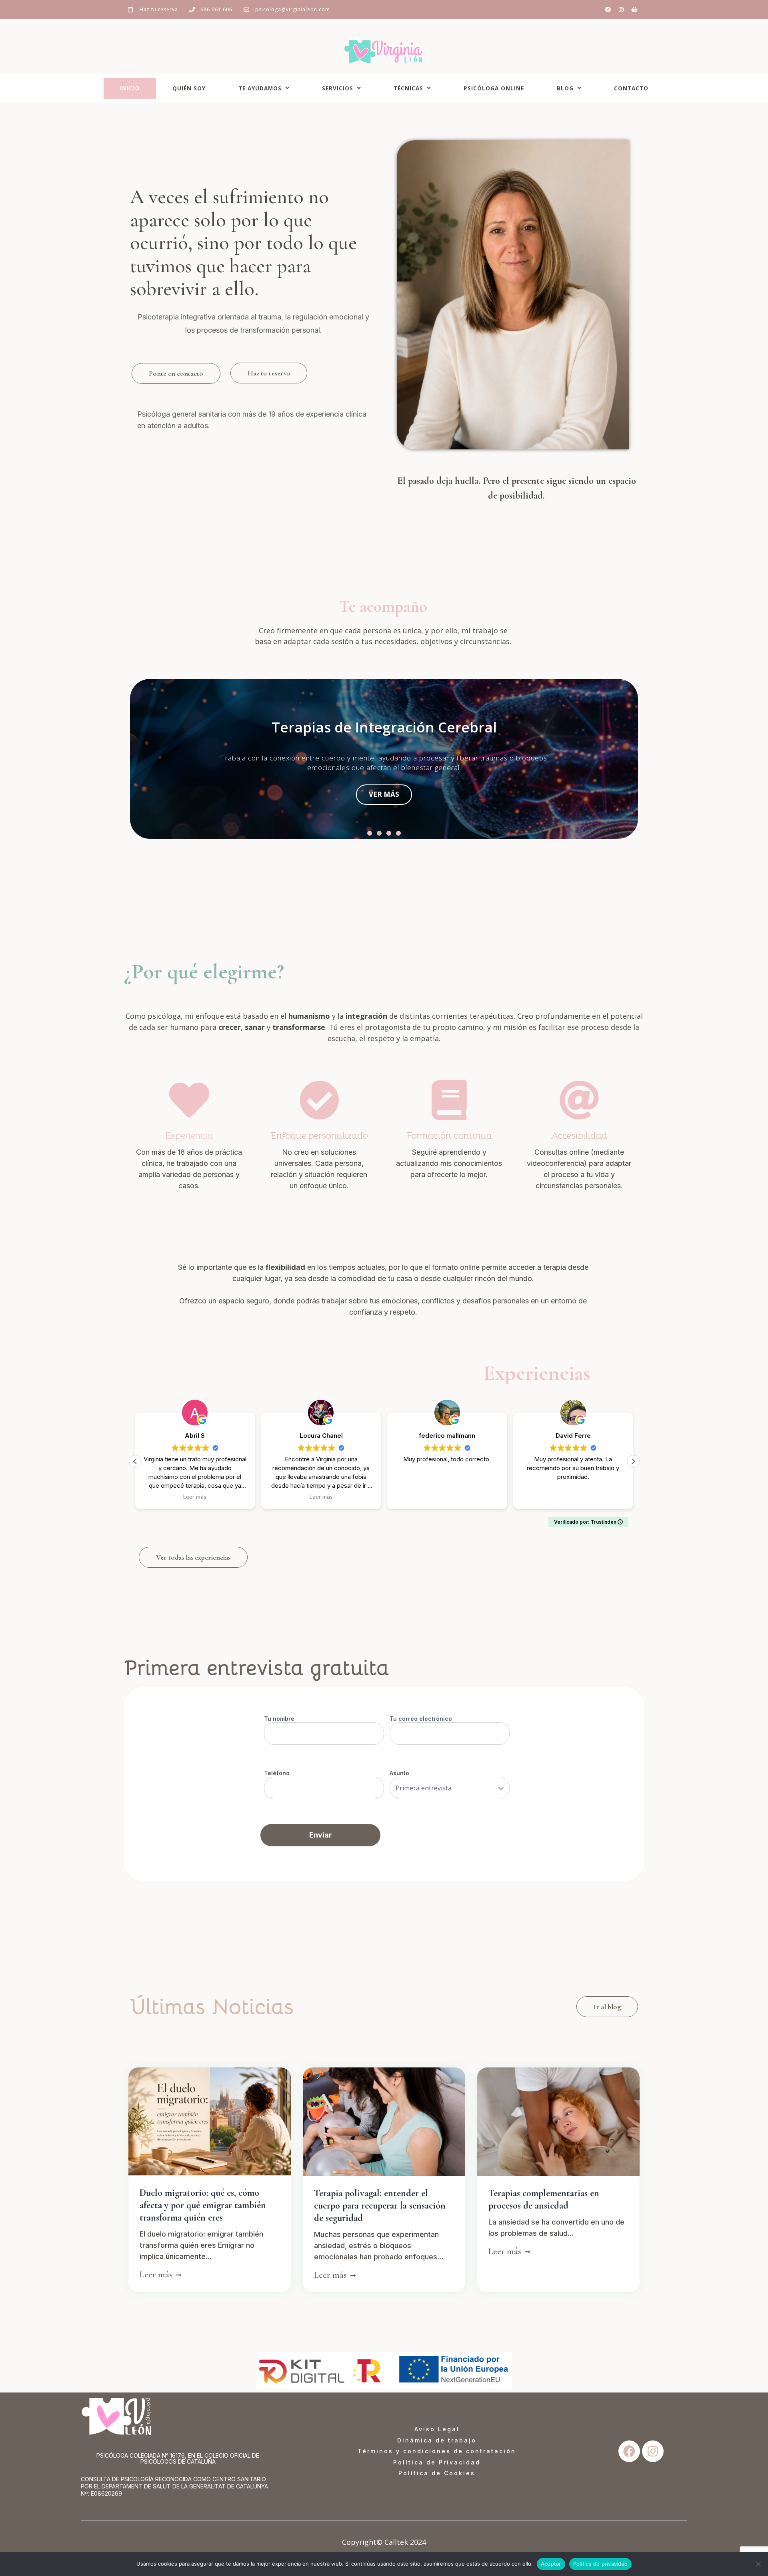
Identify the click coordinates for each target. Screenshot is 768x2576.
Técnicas (408, 88)
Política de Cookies (437, 2473)
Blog (565, 88)
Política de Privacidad (437, 2462)
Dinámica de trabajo (437, 2440)
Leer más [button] (195, 1497)
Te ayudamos (260, 88)
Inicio (130, 88)
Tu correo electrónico (421, 1719)
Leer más (157, 2274)
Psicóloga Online (494, 88)
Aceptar (551, 2564)
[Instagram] (621, 10)
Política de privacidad (601, 2564)
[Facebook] (608, 10)
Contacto (631, 88)
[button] (370, 833)
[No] (758, 2564)
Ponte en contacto (176, 373)
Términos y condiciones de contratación (437, 2451)
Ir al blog (607, 2007)
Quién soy (189, 88)
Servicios (338, 88)
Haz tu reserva (269, 373)
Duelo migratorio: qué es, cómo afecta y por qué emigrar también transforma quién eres (203, 2205)
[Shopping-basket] (634, 10)
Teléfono (277, 1773)
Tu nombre (279, 1719)
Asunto (399, 1773)
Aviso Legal (437, 2429)
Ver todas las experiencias (193, 1557)
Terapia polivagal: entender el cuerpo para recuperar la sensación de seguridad (380, 2206)
